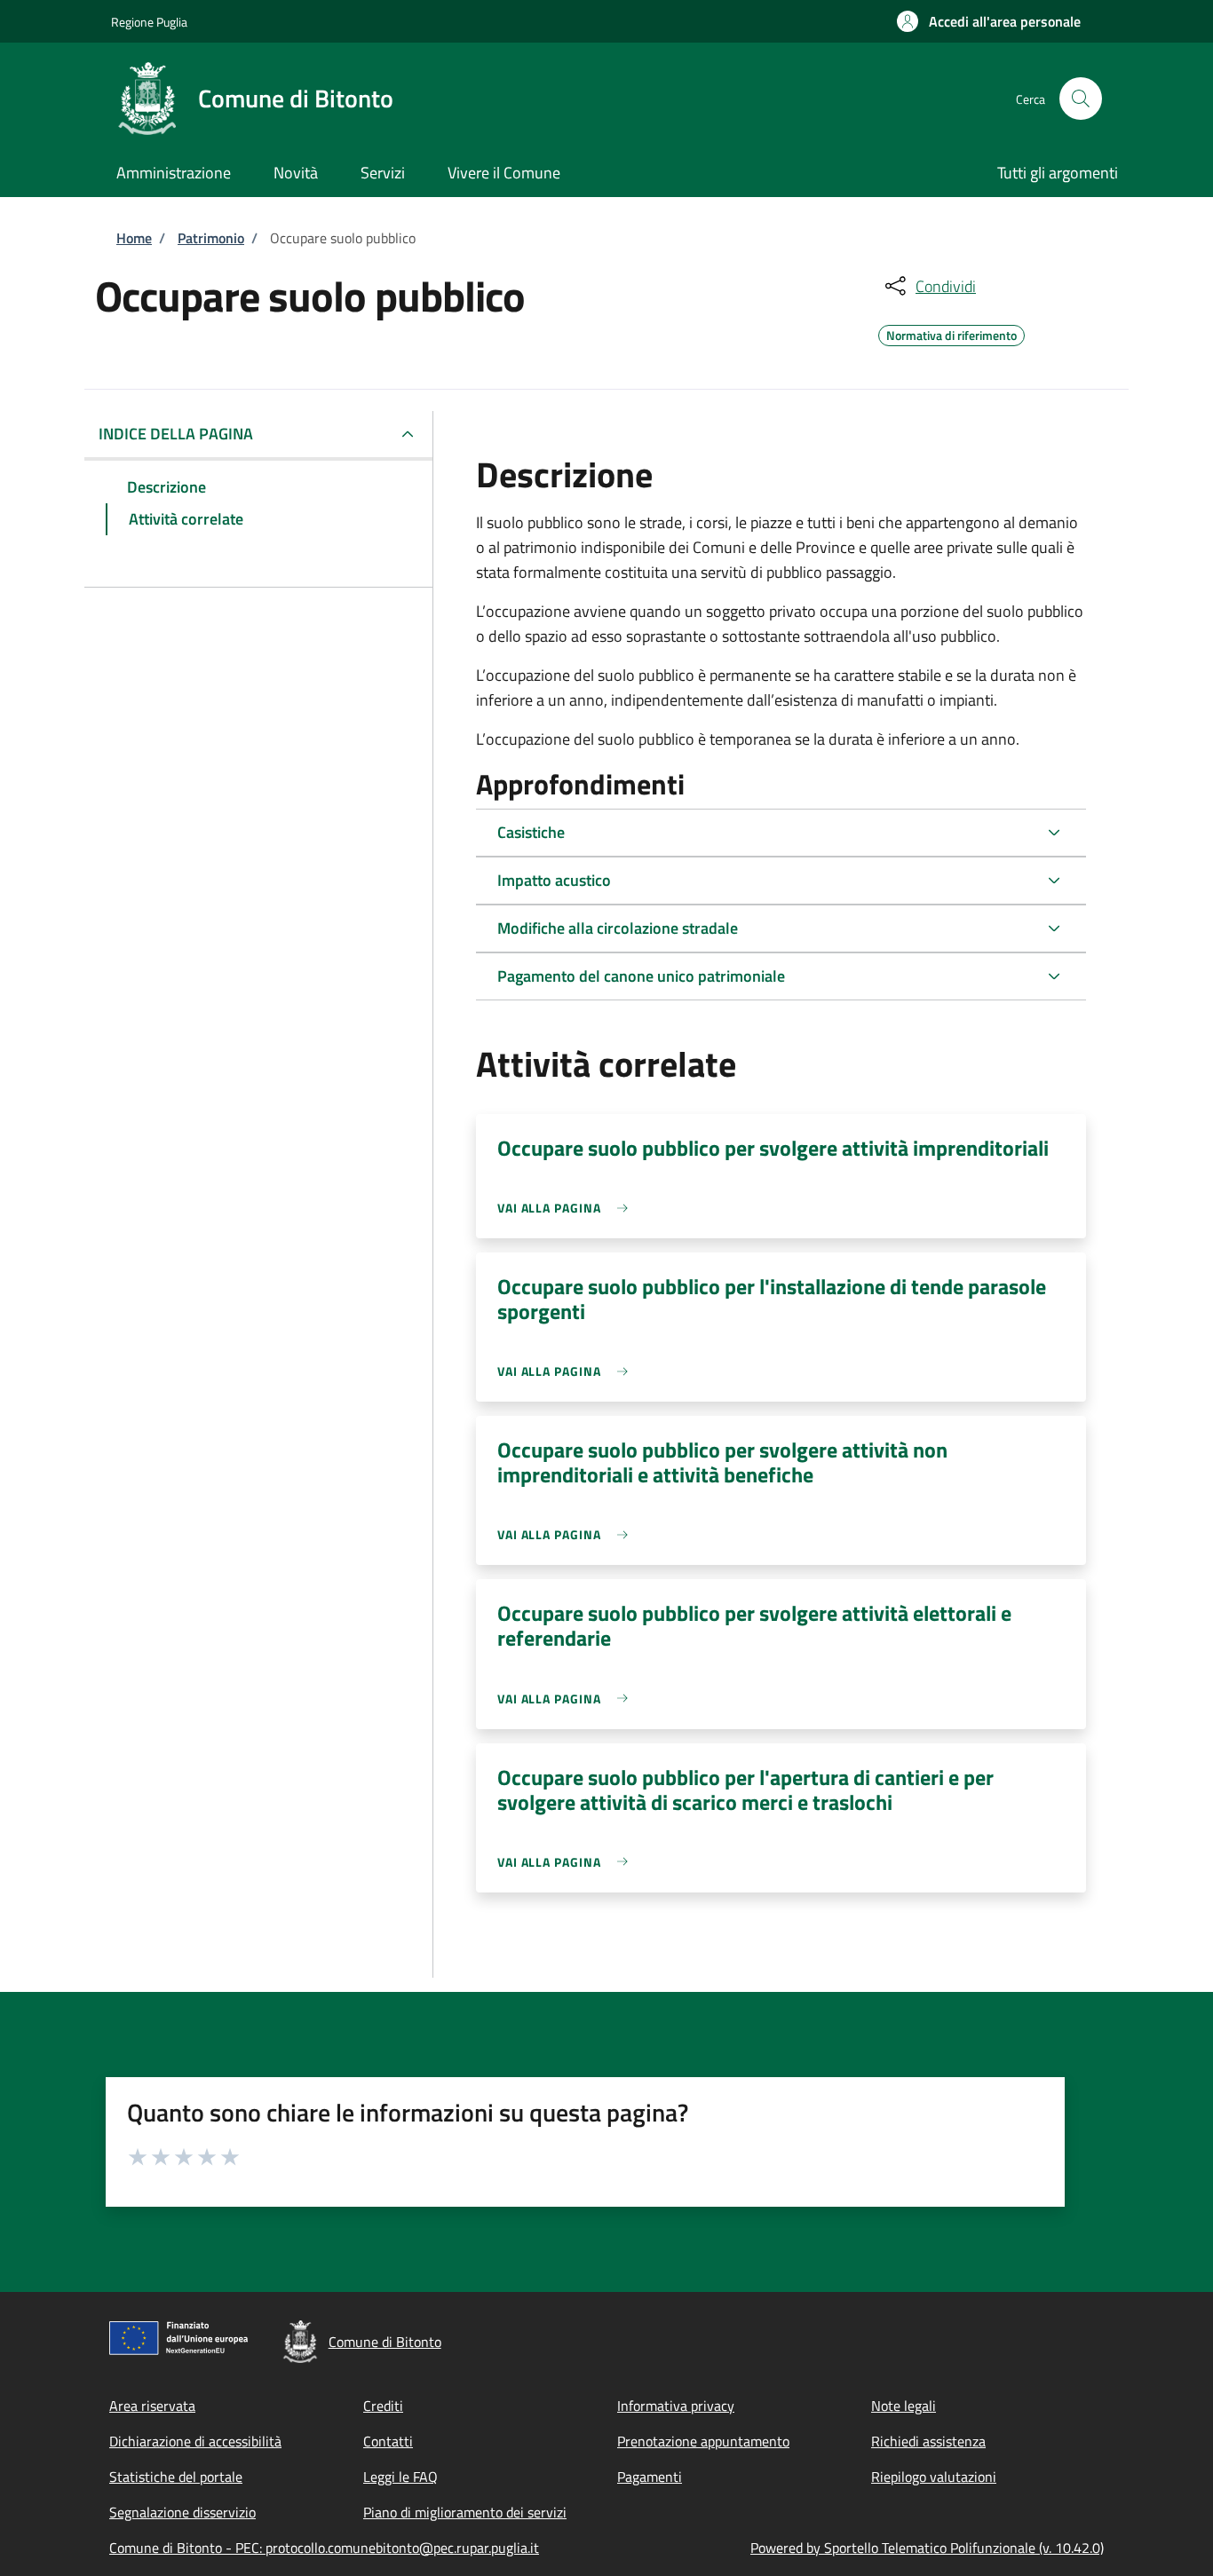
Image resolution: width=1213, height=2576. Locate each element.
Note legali (904, 2406)
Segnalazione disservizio (182, 2512)
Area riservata (152, 2406)
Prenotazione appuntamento (703, 2441)
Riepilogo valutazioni (934, 2477)
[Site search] (1081, 99)
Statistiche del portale (176, 2477)
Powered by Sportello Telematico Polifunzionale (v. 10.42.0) (927, 2548)
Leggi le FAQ (400, 2477)
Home (134, 238)
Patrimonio (211, 238)
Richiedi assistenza (928, 2441)
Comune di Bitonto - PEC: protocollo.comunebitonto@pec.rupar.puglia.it (324, 2548)
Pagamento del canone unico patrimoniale (641, 976)
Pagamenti (650, 2477)
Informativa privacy (676, 2406)
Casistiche (531, 832)
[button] (989, 21)
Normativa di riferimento (951, 333)
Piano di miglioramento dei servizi (465, 2512)
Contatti (388, 2441)
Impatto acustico (554, 880)
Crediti (383, 2406)
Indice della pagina (176, 434)
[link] (567, 1208)
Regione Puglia (149, 22)
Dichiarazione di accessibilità (195, 2441)
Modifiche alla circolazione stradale (618, 928)
